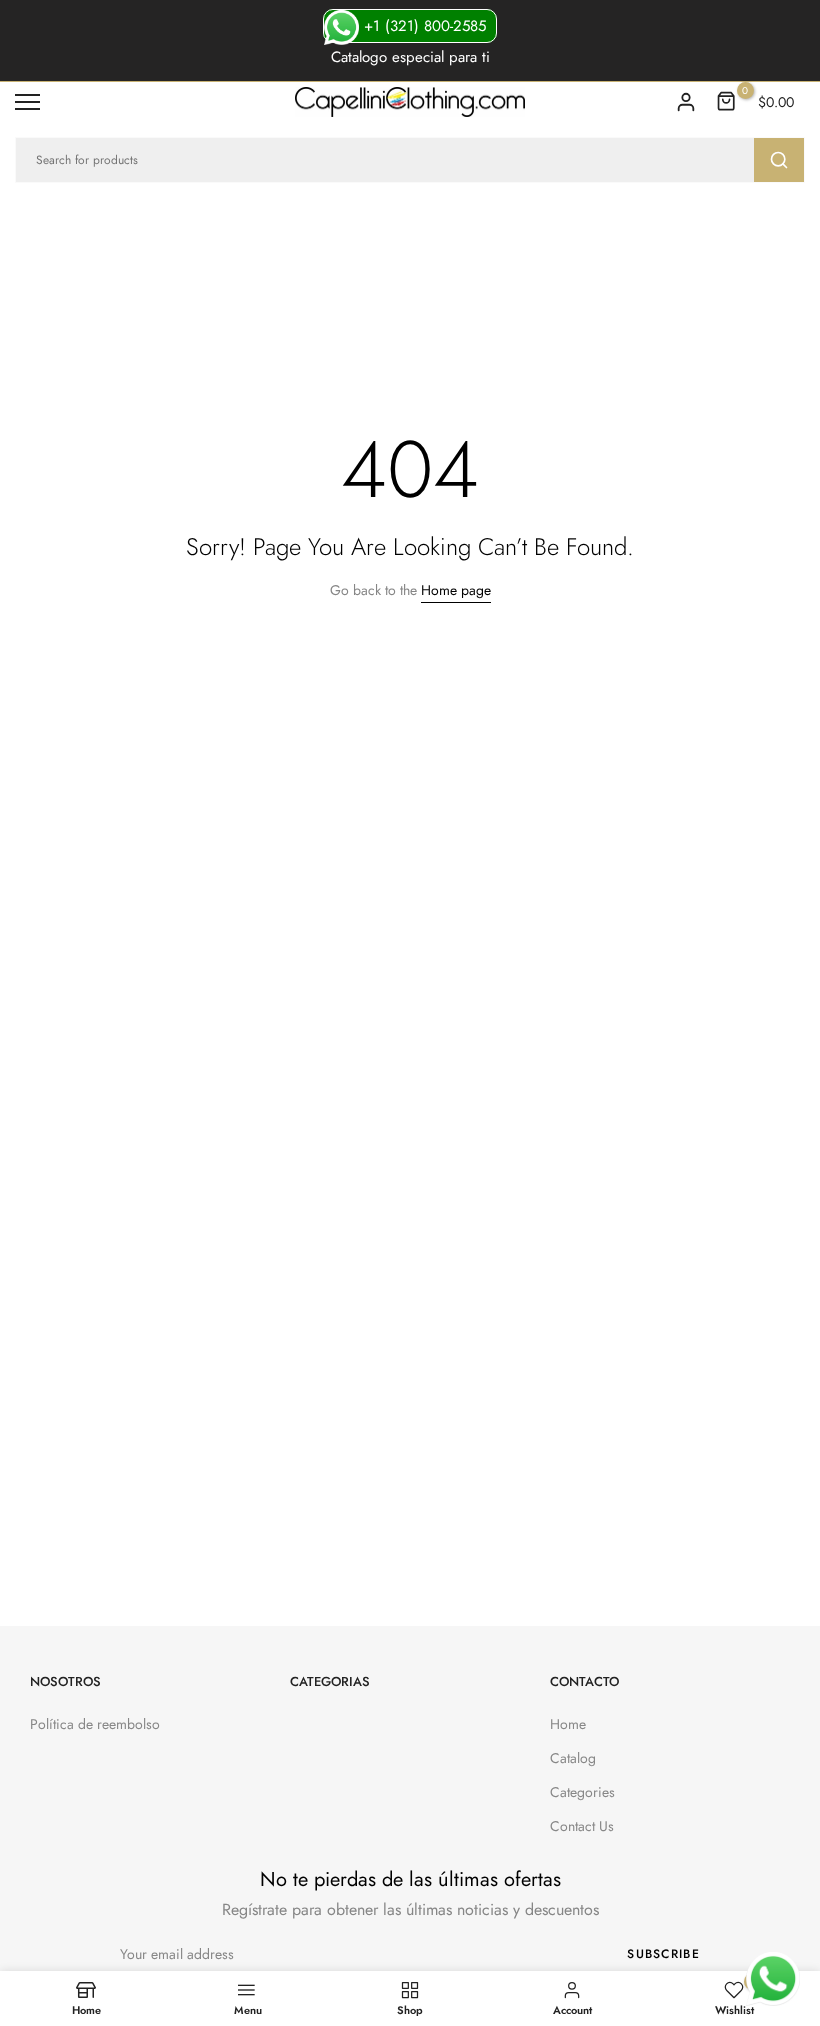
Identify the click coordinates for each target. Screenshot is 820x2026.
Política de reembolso (95, 1724)
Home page (456, 590)
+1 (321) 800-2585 (422, 26)
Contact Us (582, 1826)
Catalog (573, 1758)
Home (568, 1724)
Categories (582, 1792)
